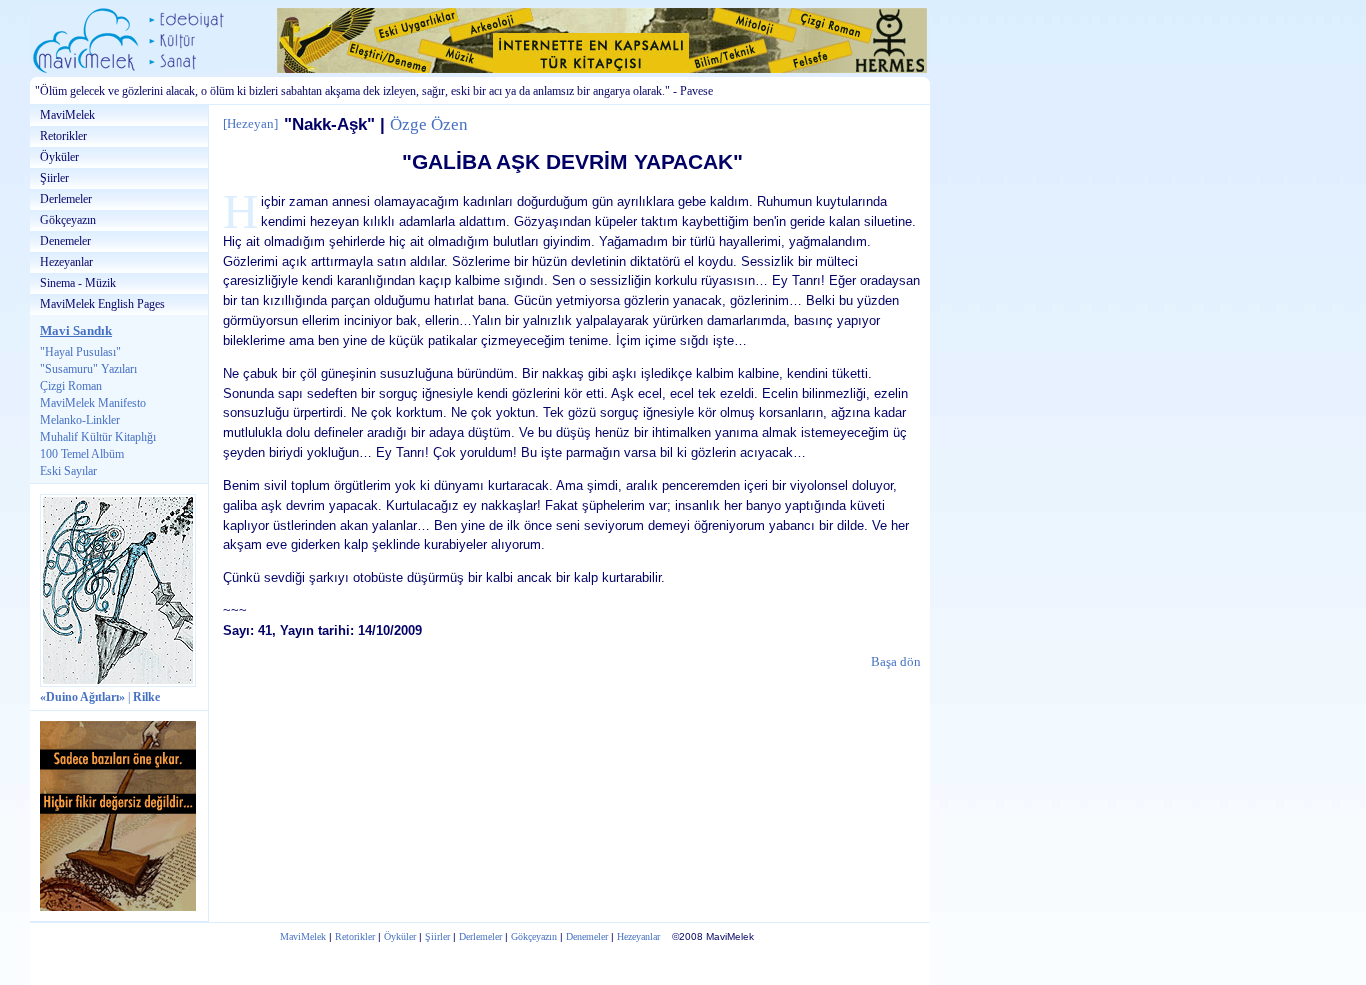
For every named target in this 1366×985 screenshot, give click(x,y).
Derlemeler (66, 199)
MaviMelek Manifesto (93, 403)
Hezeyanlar (66, 262)
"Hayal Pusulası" (80, 352)
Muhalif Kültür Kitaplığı (98, 437)
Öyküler (59, 157)
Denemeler (65, 241)
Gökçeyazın (68, 220)
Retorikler (63, 136)
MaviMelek (67, 115)
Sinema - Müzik (78, 283)
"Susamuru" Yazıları (88, 369)
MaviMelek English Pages (102, 304)
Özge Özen (429, 124)
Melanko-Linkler (80, 420)
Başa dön (896, 661)
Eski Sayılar (68, 471)
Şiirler (54, 178)
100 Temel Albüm (82, 454)
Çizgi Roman (71, 386)
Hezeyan (250, 123)
